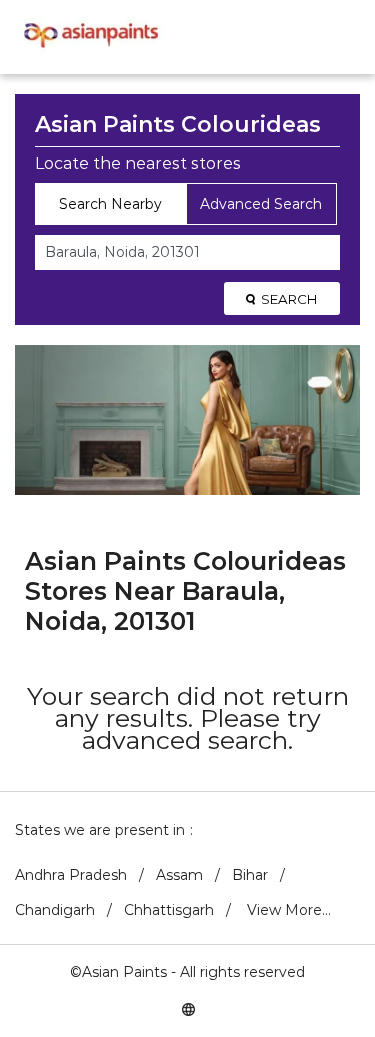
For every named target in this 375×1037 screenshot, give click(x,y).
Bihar (250, 875)
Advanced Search (261, 204)
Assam (179, 875)
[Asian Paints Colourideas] (90, 37)
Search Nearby (110, 204)
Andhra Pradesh (71, 875)
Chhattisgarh (169, 910)
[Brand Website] (188, 1008)
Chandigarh (55, 910)
